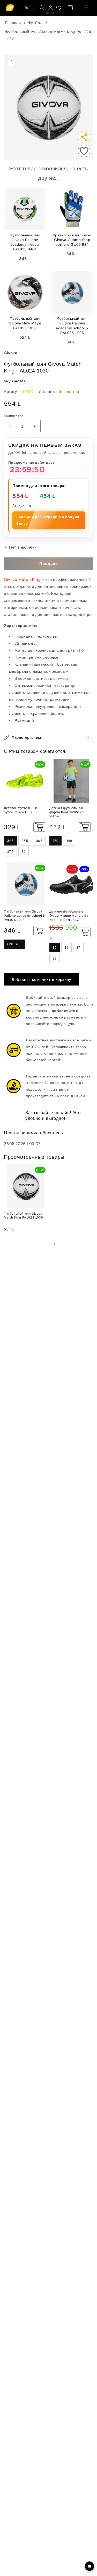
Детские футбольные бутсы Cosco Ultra (21, 810)
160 (69, 841)
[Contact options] (89, 2566)
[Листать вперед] (54, 1244)
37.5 (10, 852)
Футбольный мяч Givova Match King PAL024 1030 (48, 35)
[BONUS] (50, 8)
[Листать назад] (43, 1244)
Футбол (35, 23)
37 (78, 948)
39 (24, 852)
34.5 (10, 841)
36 (66, 948)
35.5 (25, 841)
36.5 (39, 841)
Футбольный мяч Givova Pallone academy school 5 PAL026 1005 (24, 916)
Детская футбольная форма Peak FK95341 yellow (67, 812)
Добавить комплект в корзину (42, 980)
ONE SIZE (14, 944)
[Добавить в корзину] (39, 827)
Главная (13, 23)
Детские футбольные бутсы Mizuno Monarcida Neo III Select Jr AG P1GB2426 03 (69, 916)
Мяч (24, 381)
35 (55, 948)
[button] (86, 8)
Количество (14, 416)
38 (55, 958)
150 (55, 841)
